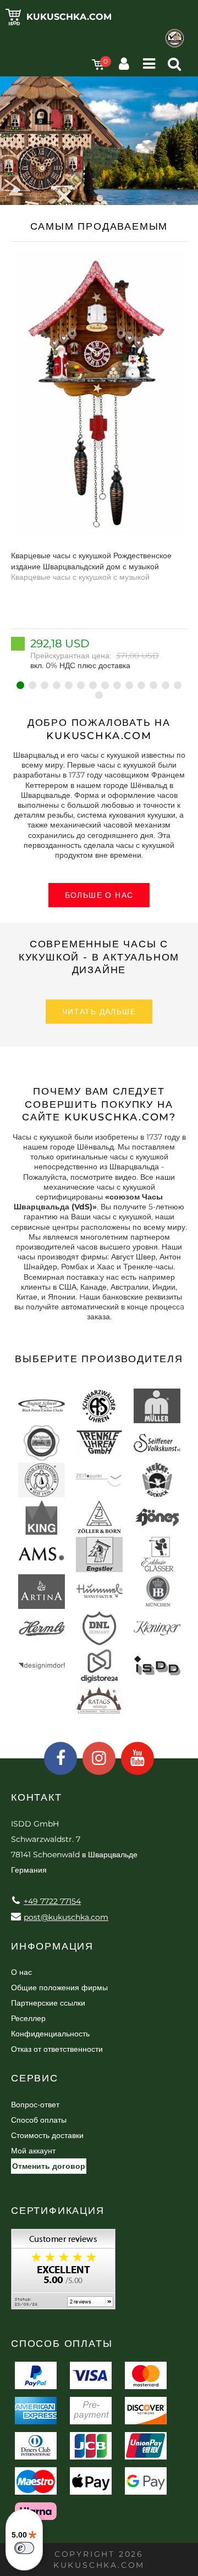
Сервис (35, 2078)
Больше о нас (99, 895)
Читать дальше (99, 1012)
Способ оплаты (39, 2120)
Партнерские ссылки (48, 2003)
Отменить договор (49, 2166)
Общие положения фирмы (59, 1987)
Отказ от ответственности (57, 2049)
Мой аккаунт (33, 2151)
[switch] (24, 2548)
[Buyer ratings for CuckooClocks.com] (63, 2273)
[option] (99, 460)
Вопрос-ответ (35, 2105)
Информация (52, 1946)
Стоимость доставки (47, 2135)
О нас (21, 1972)
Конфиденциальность (50, 2034)
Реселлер (28, 2018)
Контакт (37, 1797)
